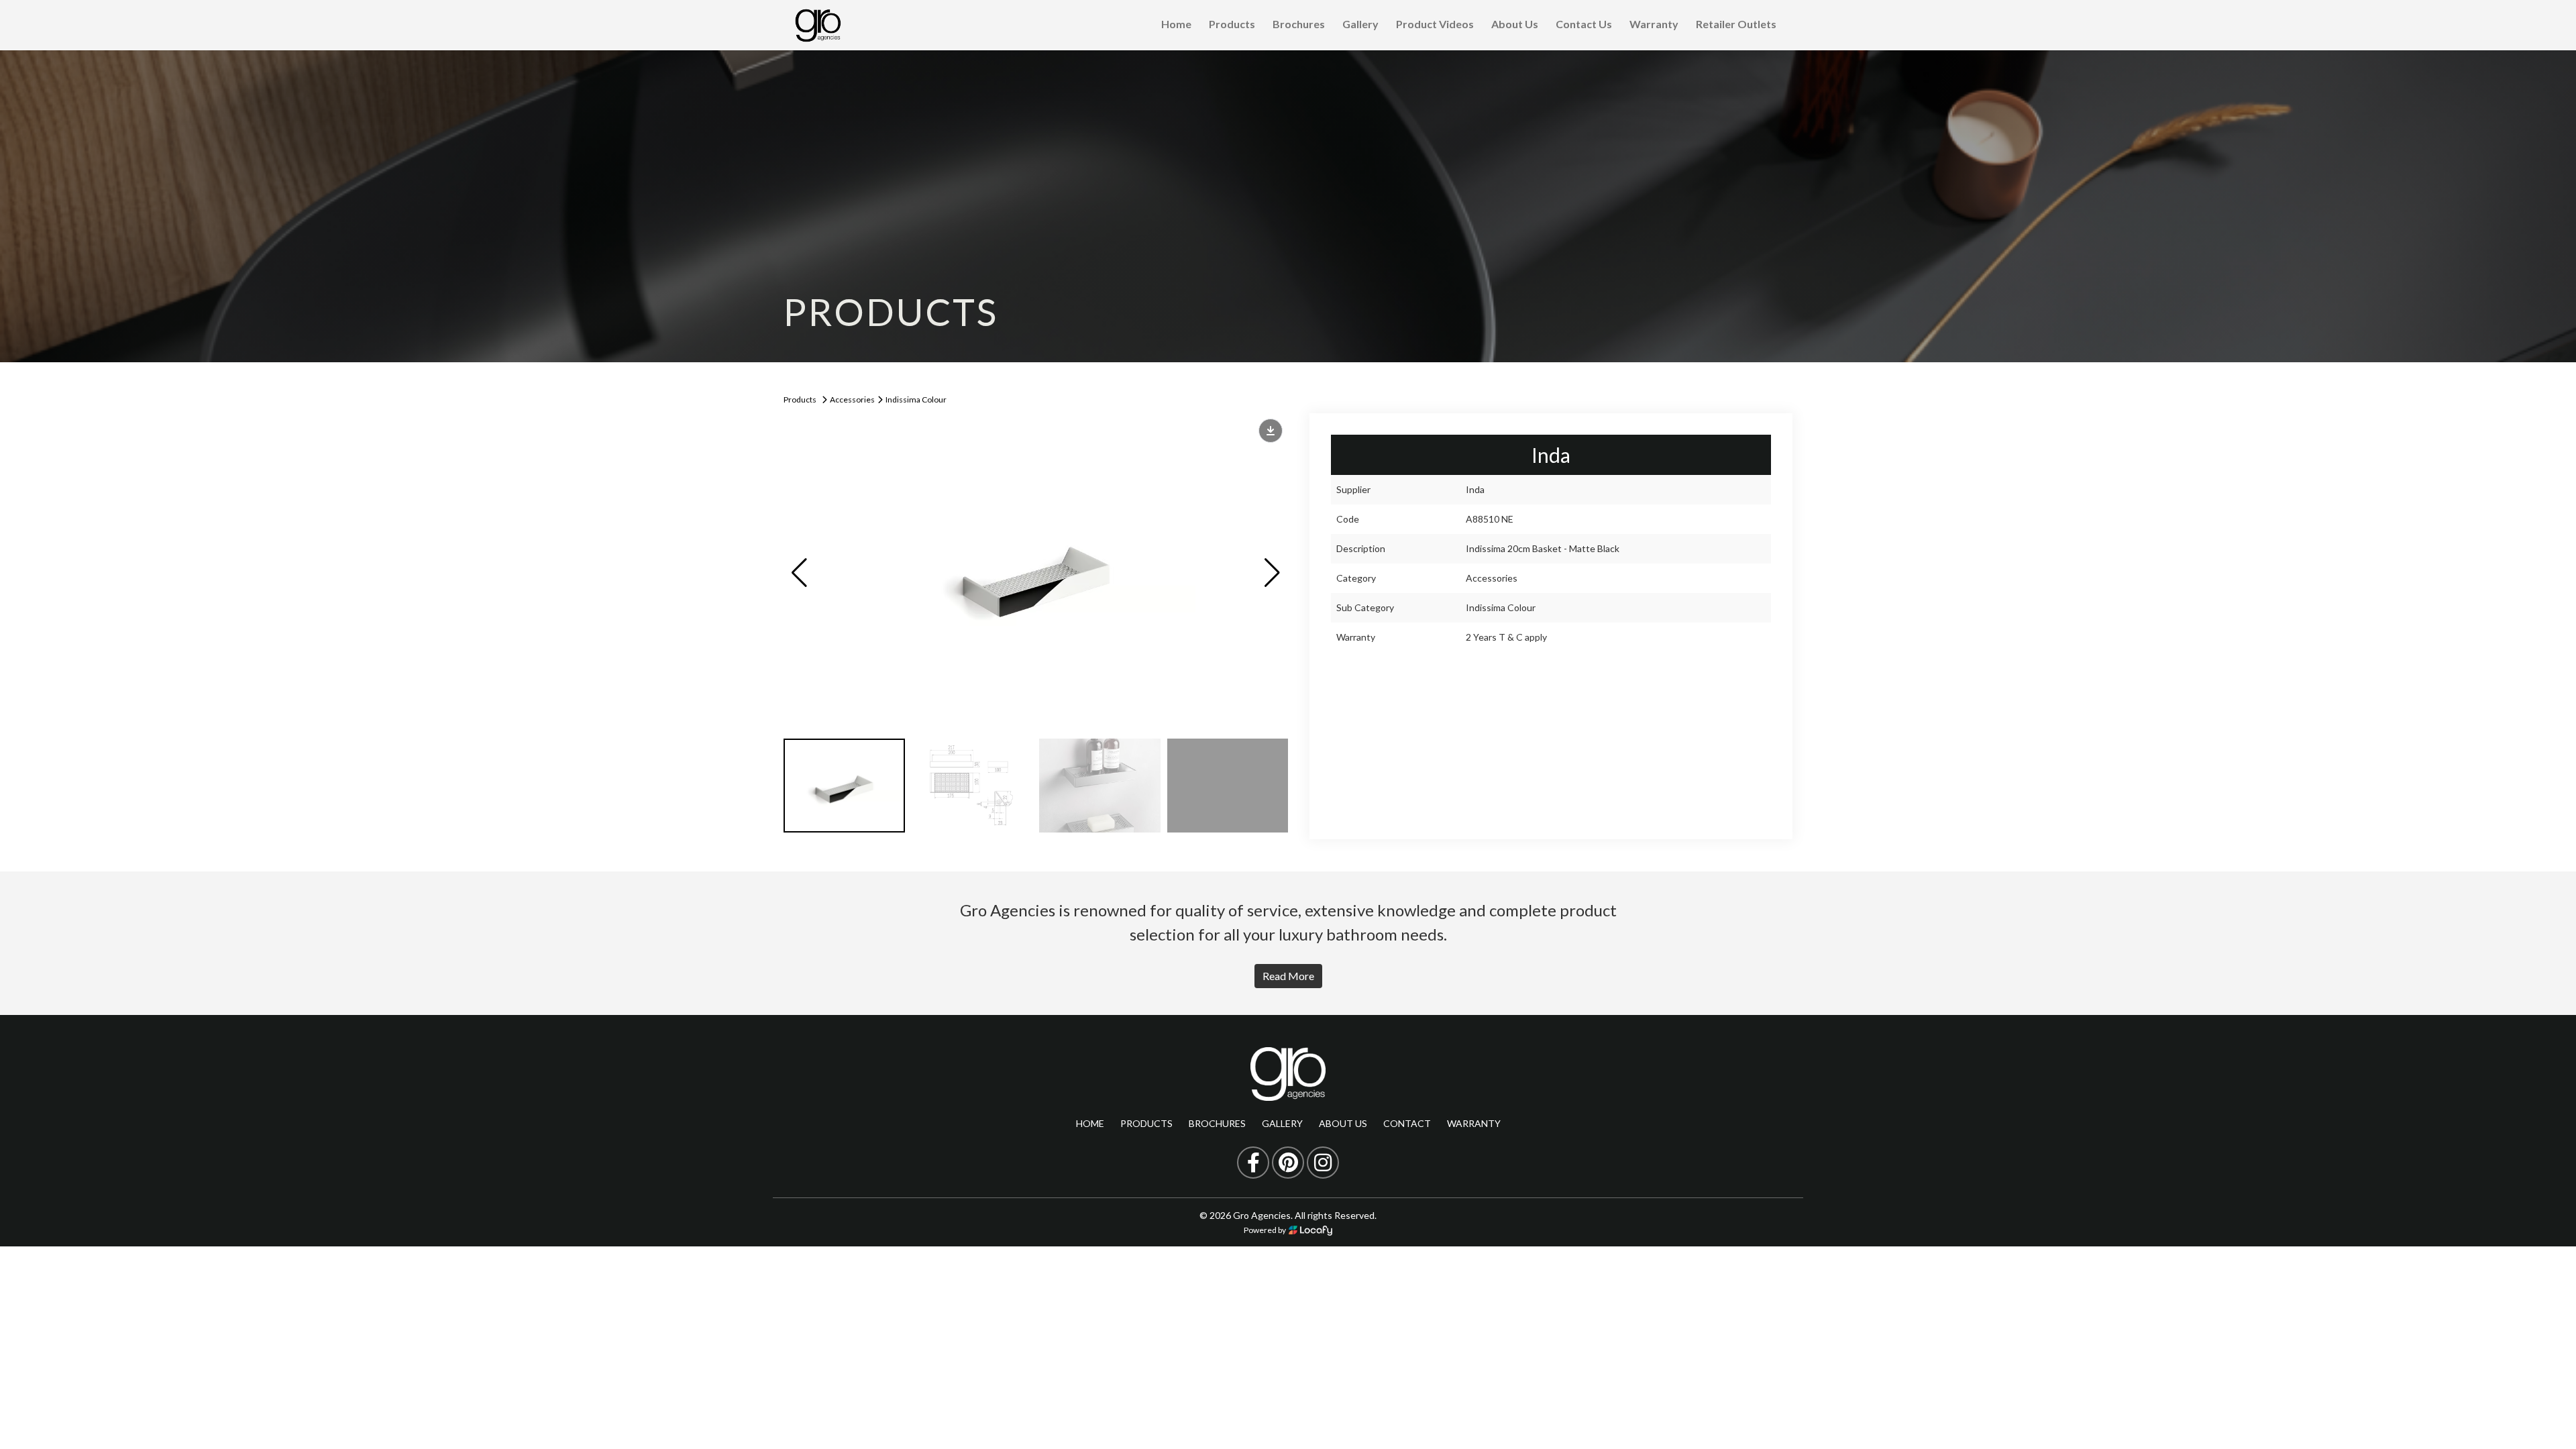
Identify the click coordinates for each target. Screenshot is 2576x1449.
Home (1176, 24)
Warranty (1654, 24)
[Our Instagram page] (1323, 1163)
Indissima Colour (916, 399)
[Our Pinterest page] (1288, 1163)
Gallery (1360, 24)
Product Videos (1435, 24)
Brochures (1299, 24)
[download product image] (1271, 431)
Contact (1407, 1123)
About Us (1515, 24)
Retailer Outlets (1736, 24)
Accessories (852, 399)
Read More (1288, 976)
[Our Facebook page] (1253, 1163)
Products (1232, 24)
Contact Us (1584, 24)
